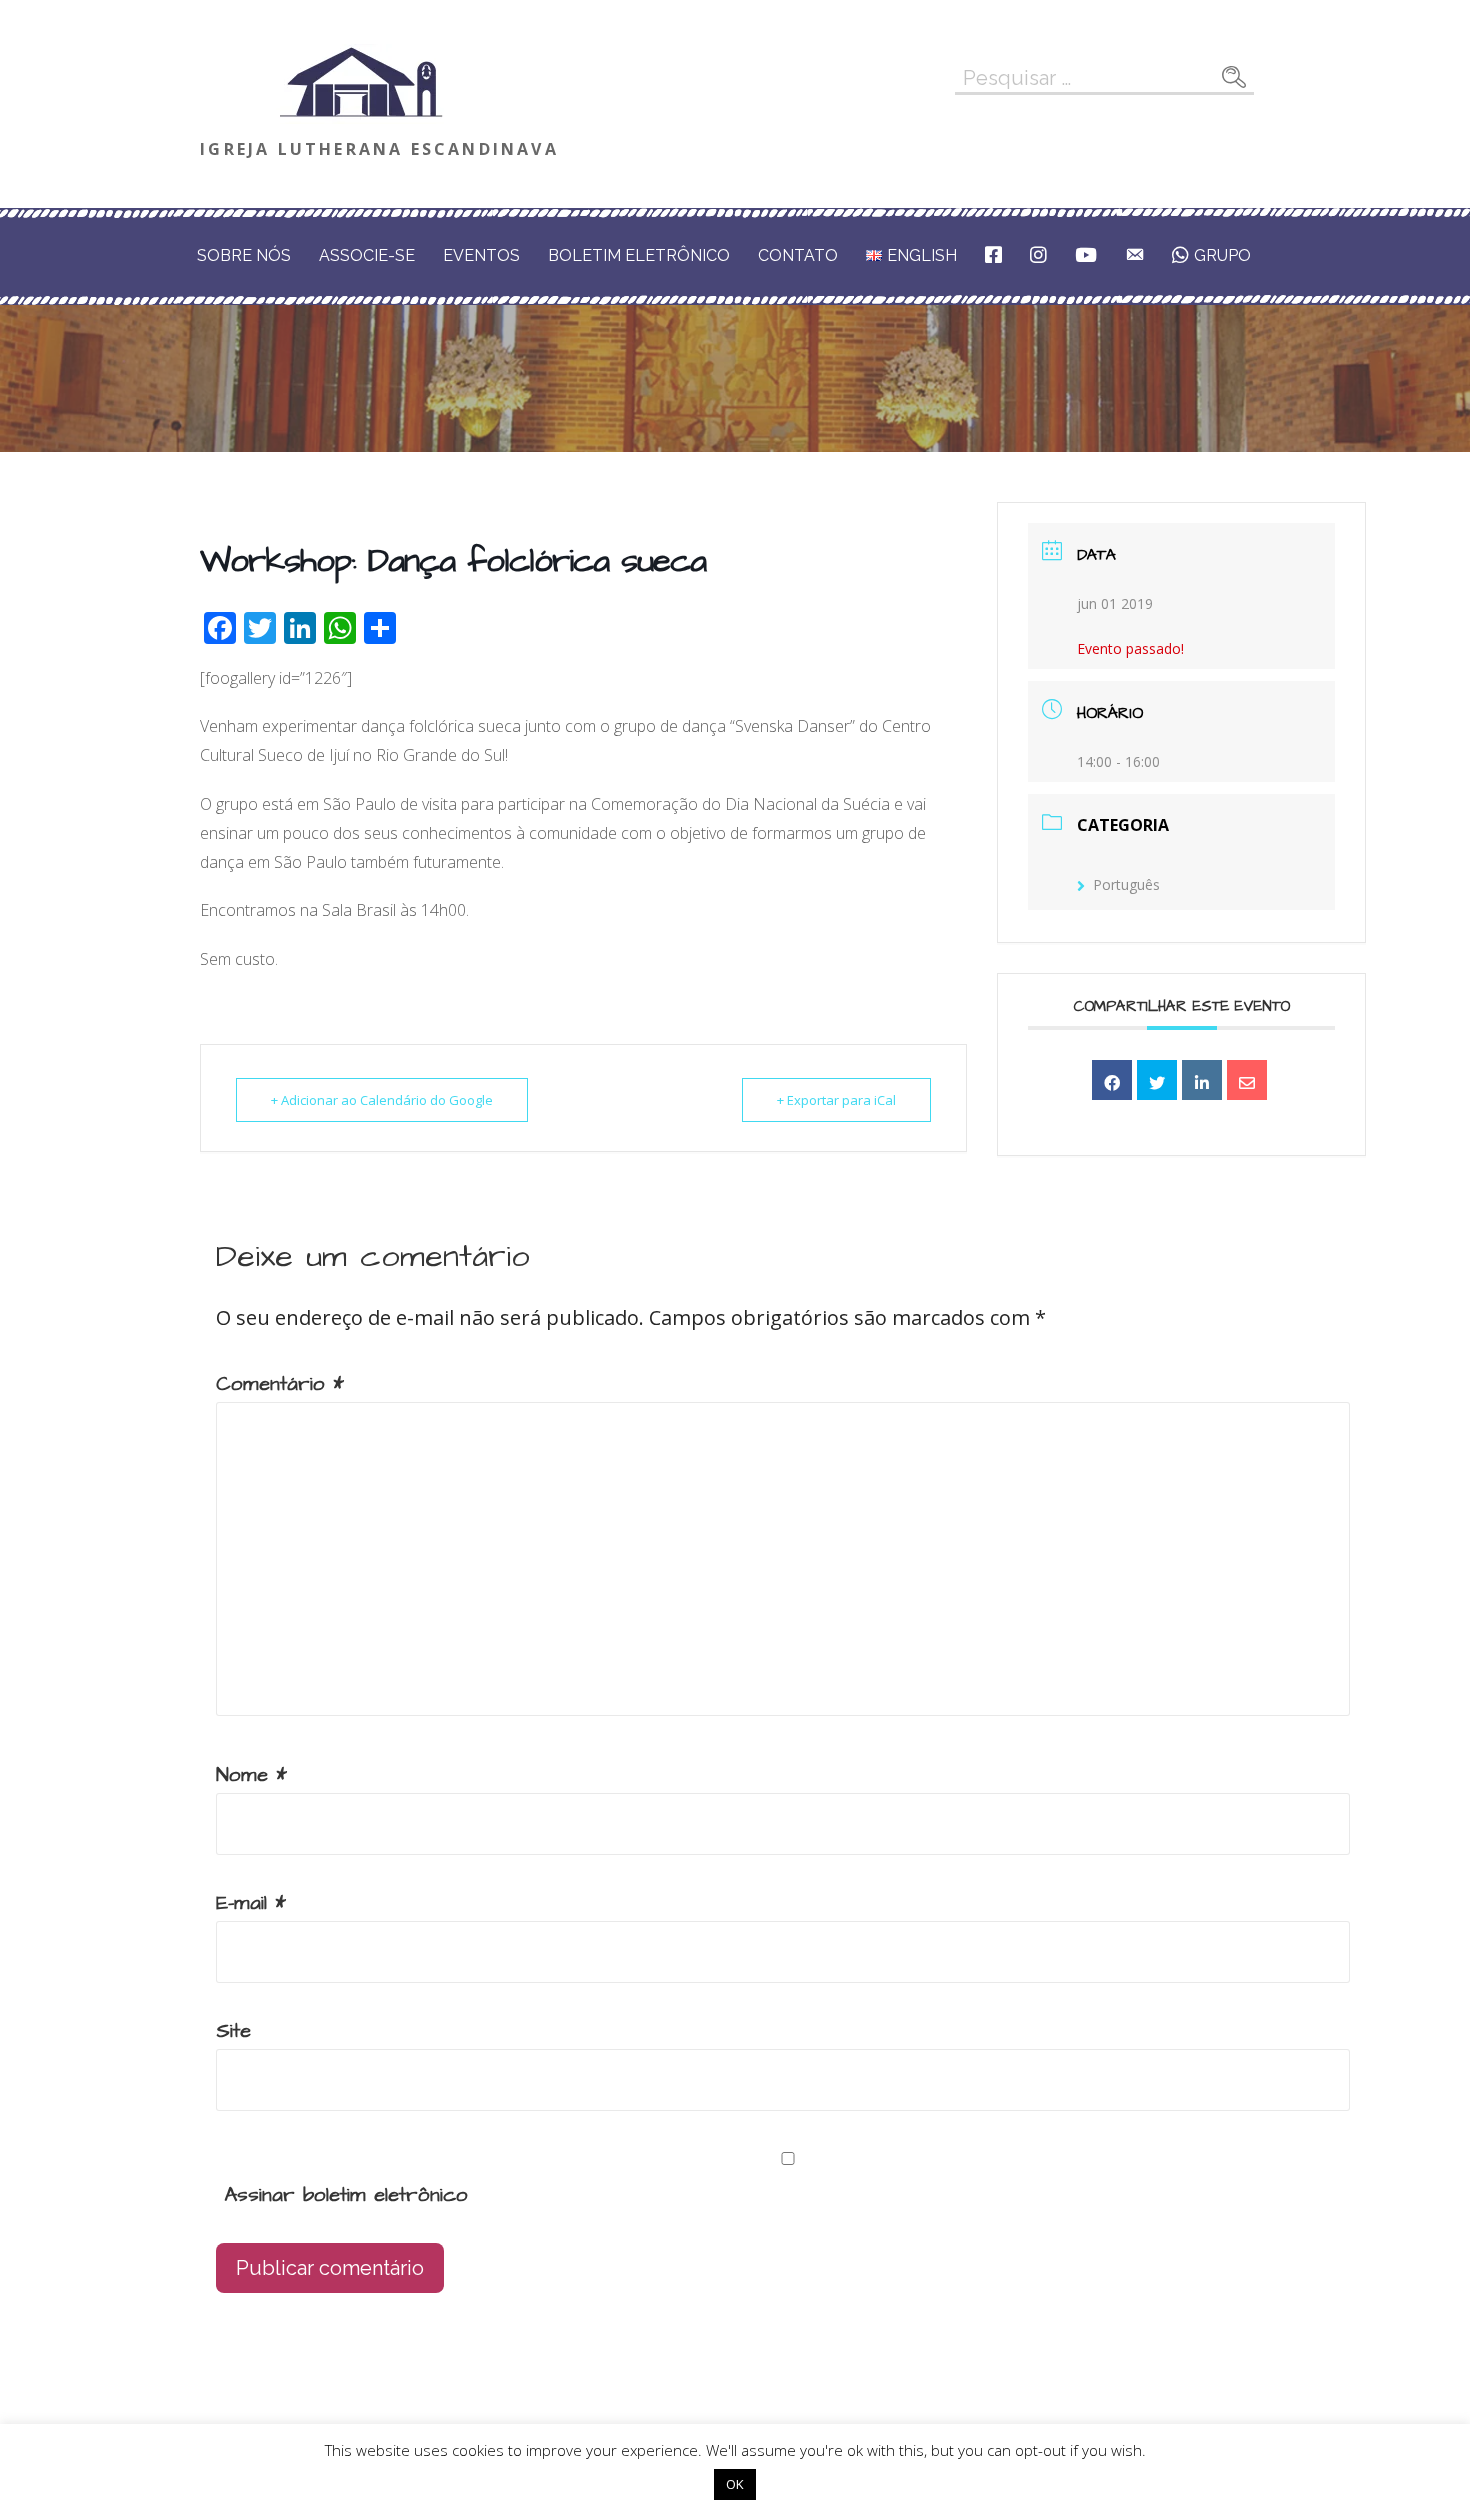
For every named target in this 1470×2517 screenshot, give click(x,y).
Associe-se (367, 255)
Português (1126, 884)
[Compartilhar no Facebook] (1112, 1080)
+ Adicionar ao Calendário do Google (382, 1100)
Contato (798, 255)
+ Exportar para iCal (836, 1100)
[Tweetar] (1157, 1080)
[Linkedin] (1202, 1080)
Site (233, 2031)
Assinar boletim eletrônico (342, 2195)
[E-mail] (1247, 1080)
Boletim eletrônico (639, 255)
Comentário (280, 1384)
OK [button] (735, 2484)
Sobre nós (244, 255)
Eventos (481, 255)
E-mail (251, 1903)
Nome (251, 1775)
